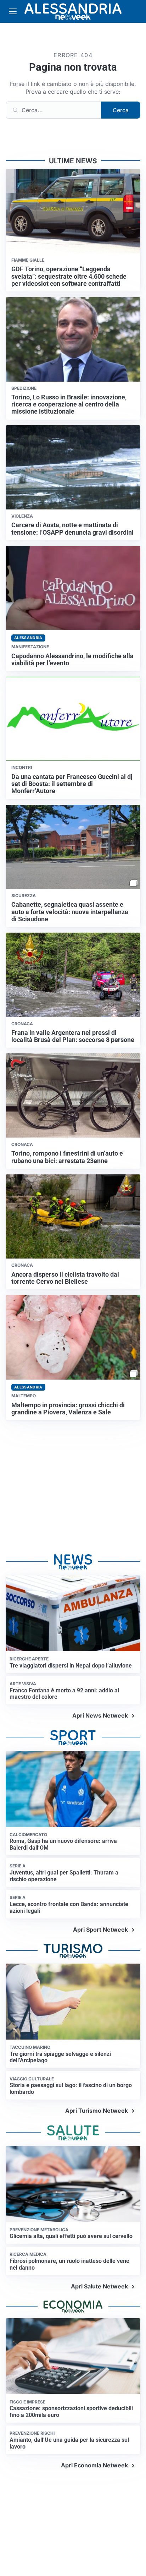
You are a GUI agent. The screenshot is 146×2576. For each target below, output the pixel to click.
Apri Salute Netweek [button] (99, 2286)
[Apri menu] (13, 11)
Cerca (121, 110)
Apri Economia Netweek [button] (94, 2465)
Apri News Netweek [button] (100, 1715)
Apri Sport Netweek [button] (100, 1930)
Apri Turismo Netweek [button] (97, 2111)
